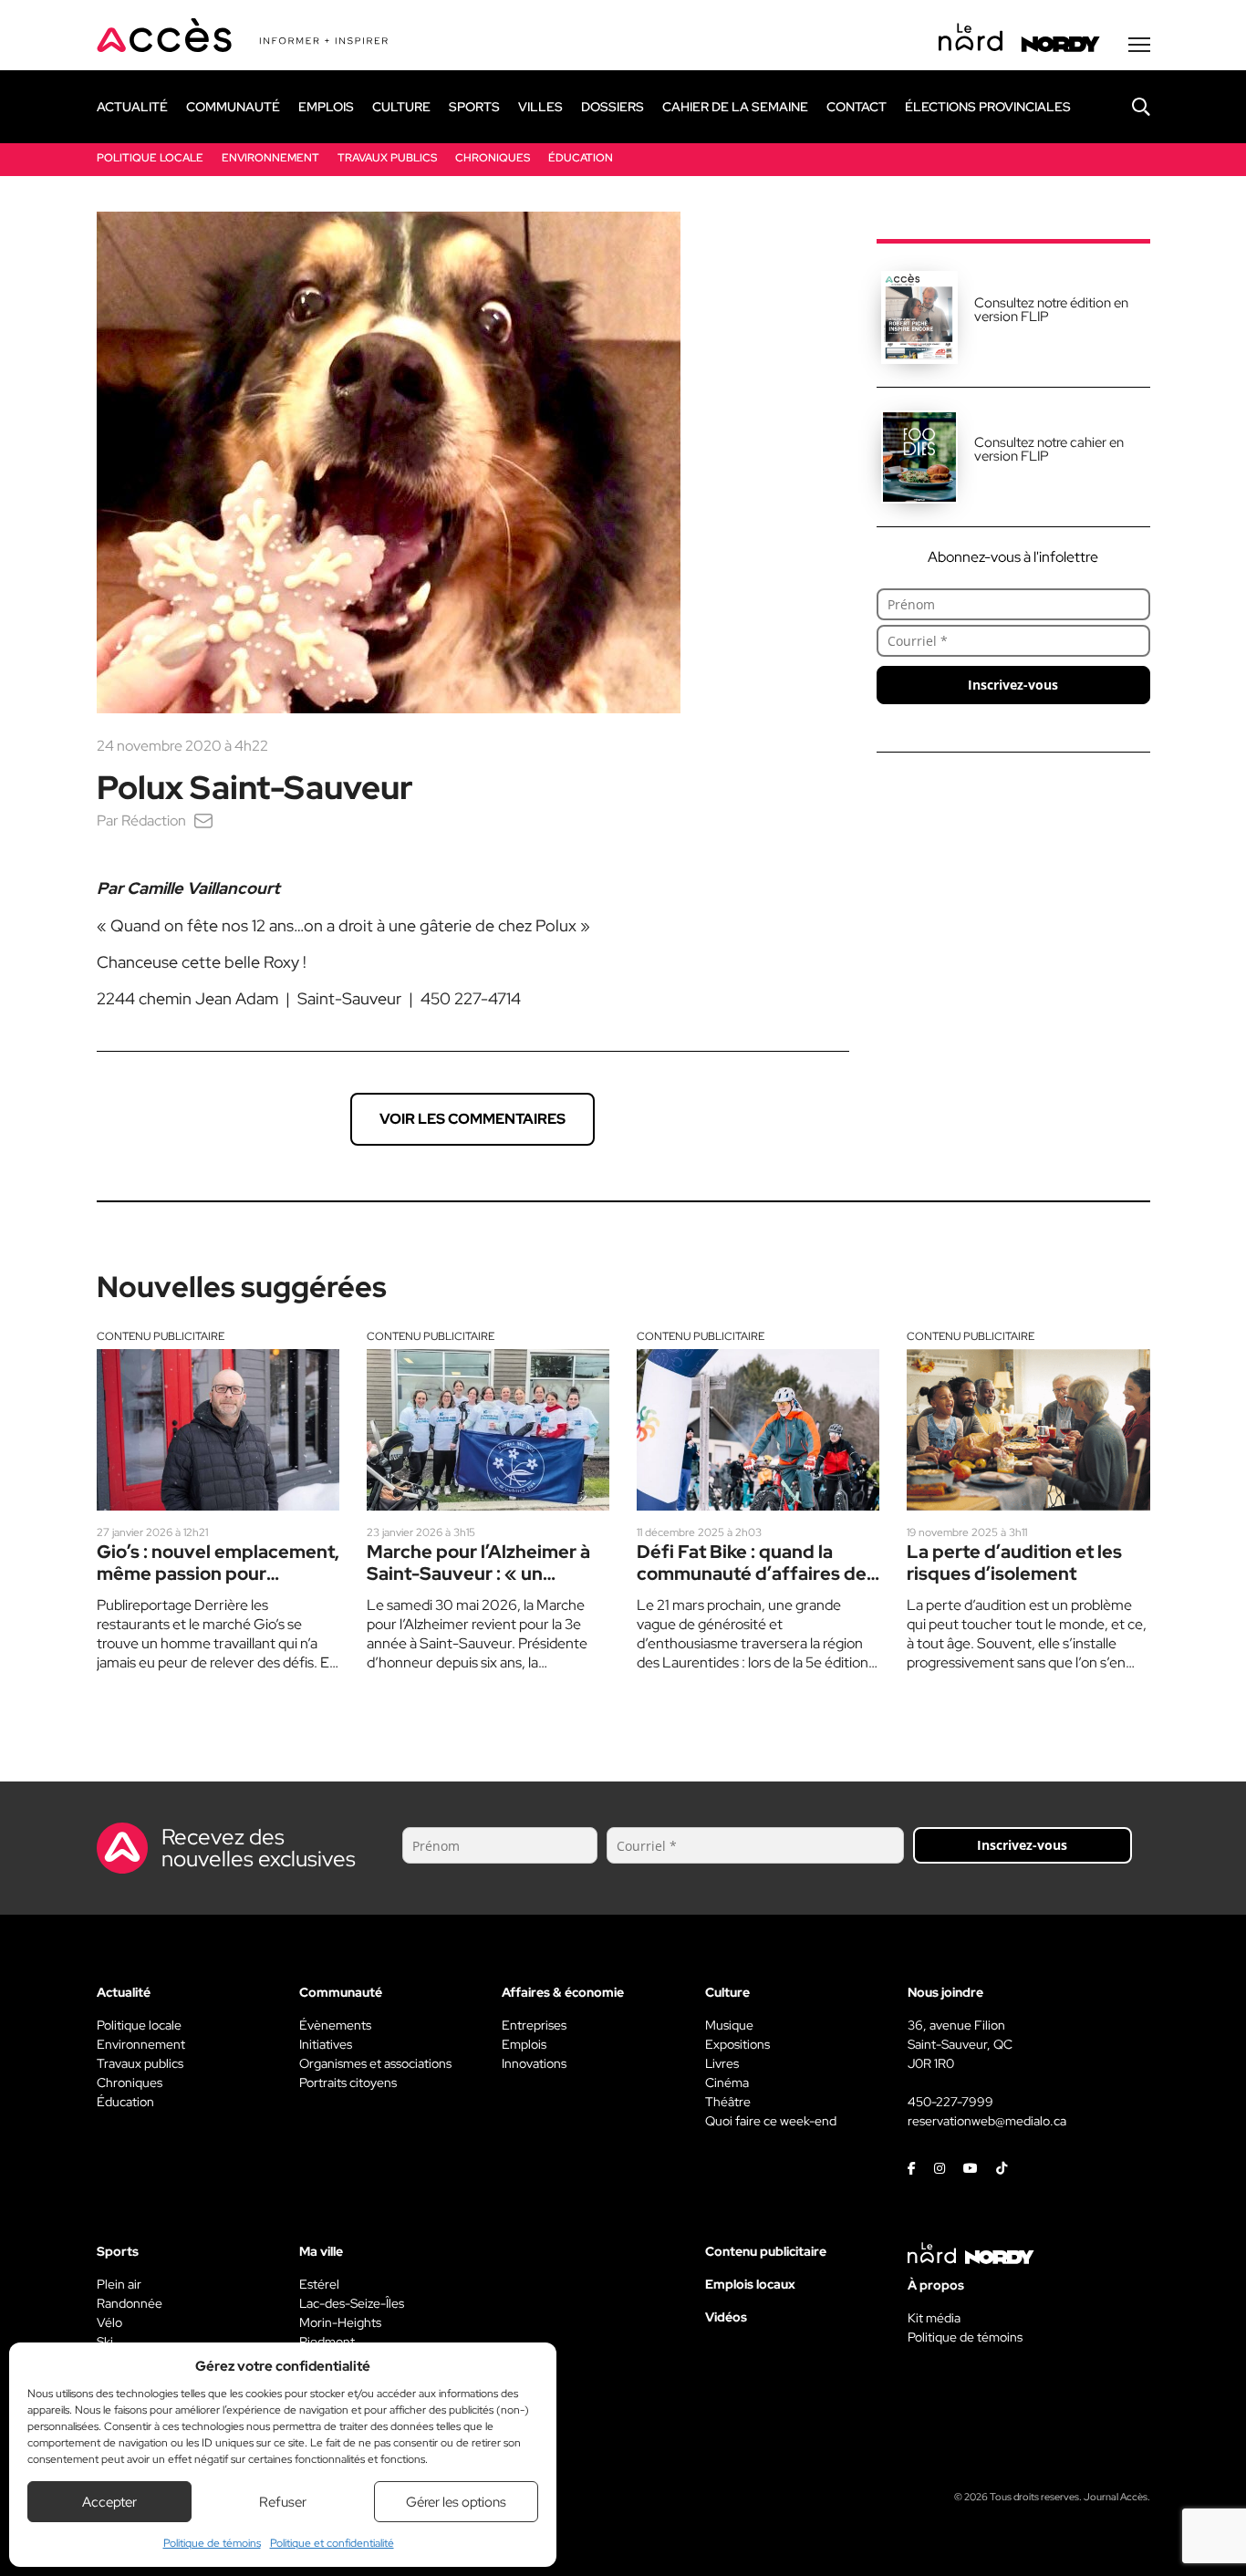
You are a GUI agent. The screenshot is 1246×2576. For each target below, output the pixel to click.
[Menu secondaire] (1139, 45)
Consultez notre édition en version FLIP (1051, 310)
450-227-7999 (950, 2102)
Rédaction (154, 821)
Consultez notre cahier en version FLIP (1049, 449)
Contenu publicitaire (161, 1336)
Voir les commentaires (472, 1119)
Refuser (283, 2502)
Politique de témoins (212, 2543)
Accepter (109, 2502)
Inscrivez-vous (1013, 685)
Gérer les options (456, 2502)
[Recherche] (1127, 107)
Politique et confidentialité (332, 2543)
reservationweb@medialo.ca (987, 2121)
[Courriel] (203, 821)
